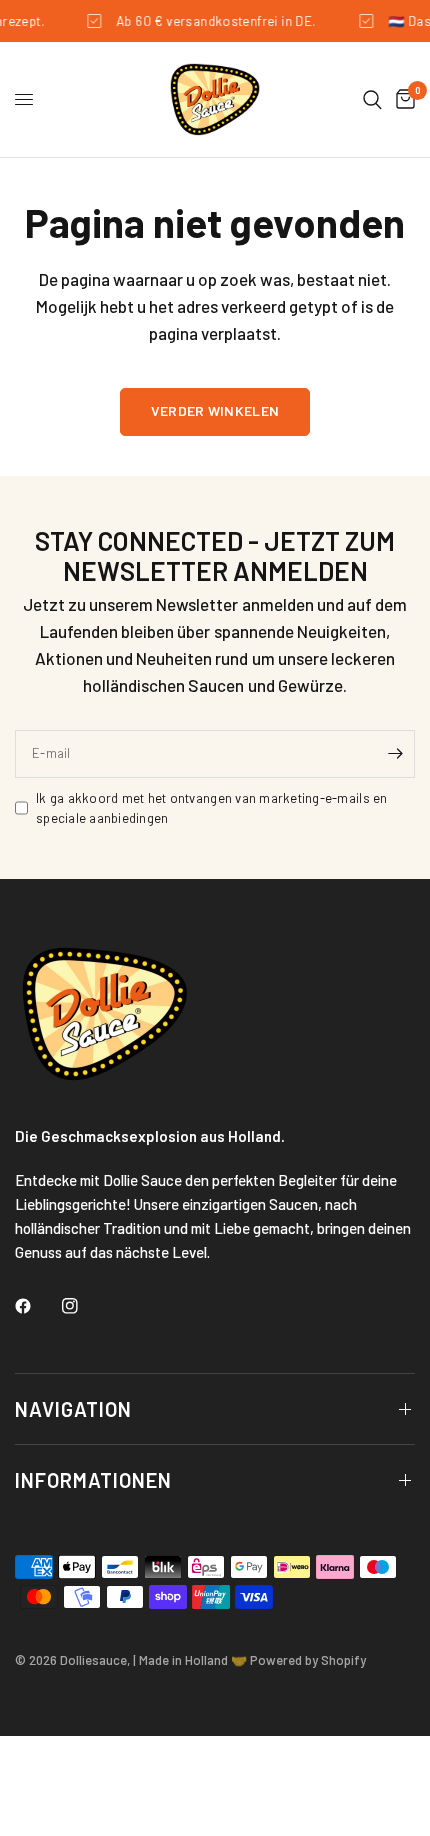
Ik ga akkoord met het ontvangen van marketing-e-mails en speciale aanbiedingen (212, 808)
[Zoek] (372, 99)
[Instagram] (84, 1306)
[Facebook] (37, 1306)
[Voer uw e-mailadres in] (395, 754)
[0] (402, 99)
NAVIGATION (73, 1409)
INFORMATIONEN (93, 1480)
